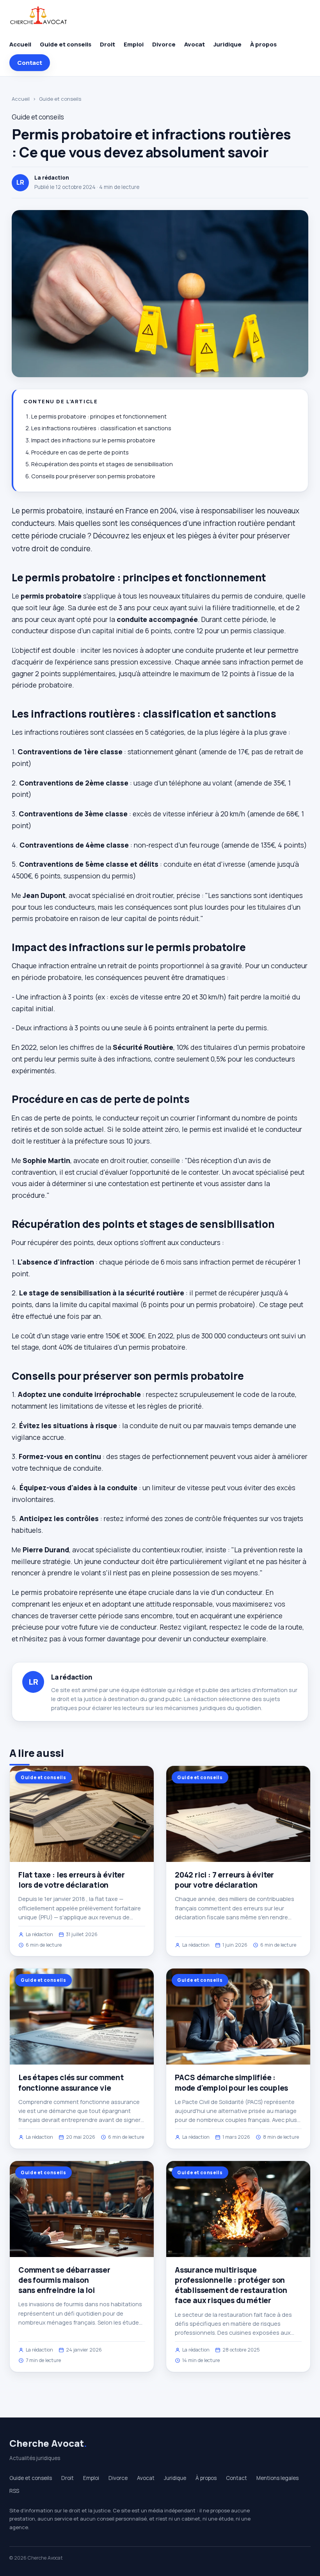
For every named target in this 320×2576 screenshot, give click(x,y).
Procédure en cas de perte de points (80, 452)
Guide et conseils (66, 44)
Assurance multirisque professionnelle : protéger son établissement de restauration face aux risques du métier (231, 2285)
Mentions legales (277, 2478)
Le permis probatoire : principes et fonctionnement (99, 416)
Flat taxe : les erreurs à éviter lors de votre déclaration (72, 1880)
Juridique (228, 44)
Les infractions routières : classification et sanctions (101, 428)
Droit (108, 44)
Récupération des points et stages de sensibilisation (102, 464)
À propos (263, 44)
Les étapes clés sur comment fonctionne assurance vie (71, 2083)
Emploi (134, 44)
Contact (30, 63)
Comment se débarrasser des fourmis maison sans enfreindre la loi (64, 2280)
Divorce (164, 44)
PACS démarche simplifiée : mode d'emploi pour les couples (231, 2083)
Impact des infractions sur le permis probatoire (93, 440)
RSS (14, 2491)
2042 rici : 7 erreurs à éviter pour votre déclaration (224, 1880)
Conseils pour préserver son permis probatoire (93, 476)
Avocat (195, 44)
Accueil (20, 44)
